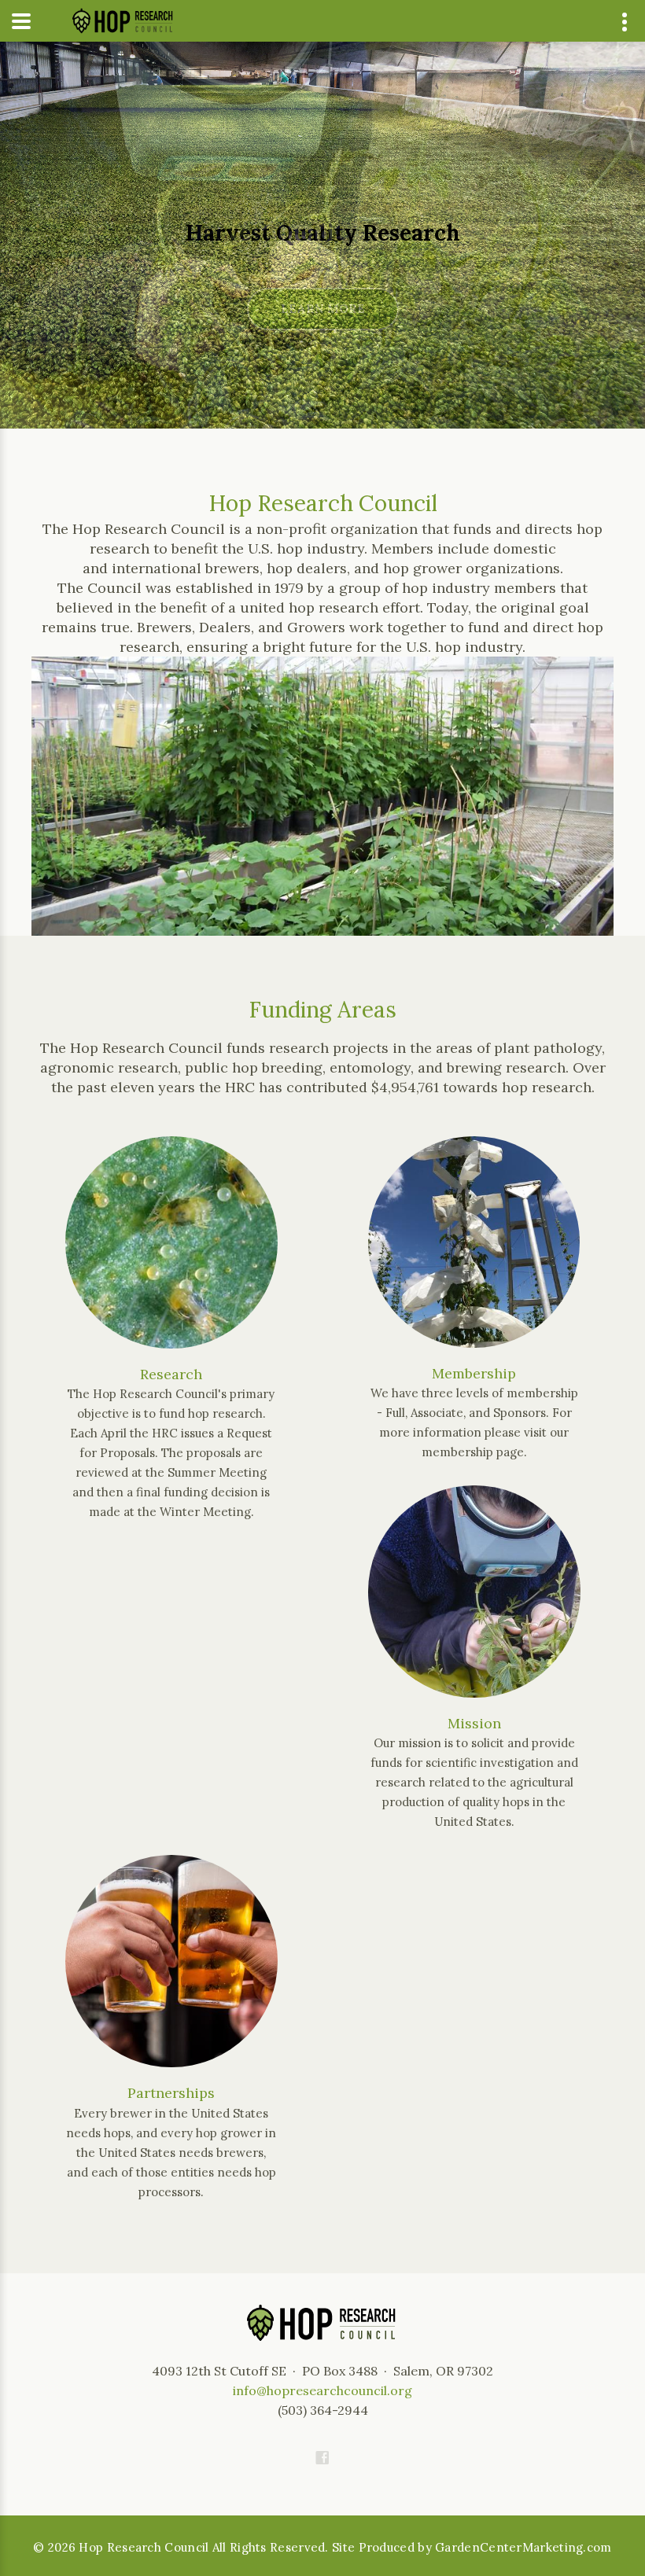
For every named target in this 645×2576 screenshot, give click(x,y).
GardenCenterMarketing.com (523, 2547)
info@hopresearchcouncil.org (322, 2390)
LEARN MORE (323, 309)
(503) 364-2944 (323, 2410)
